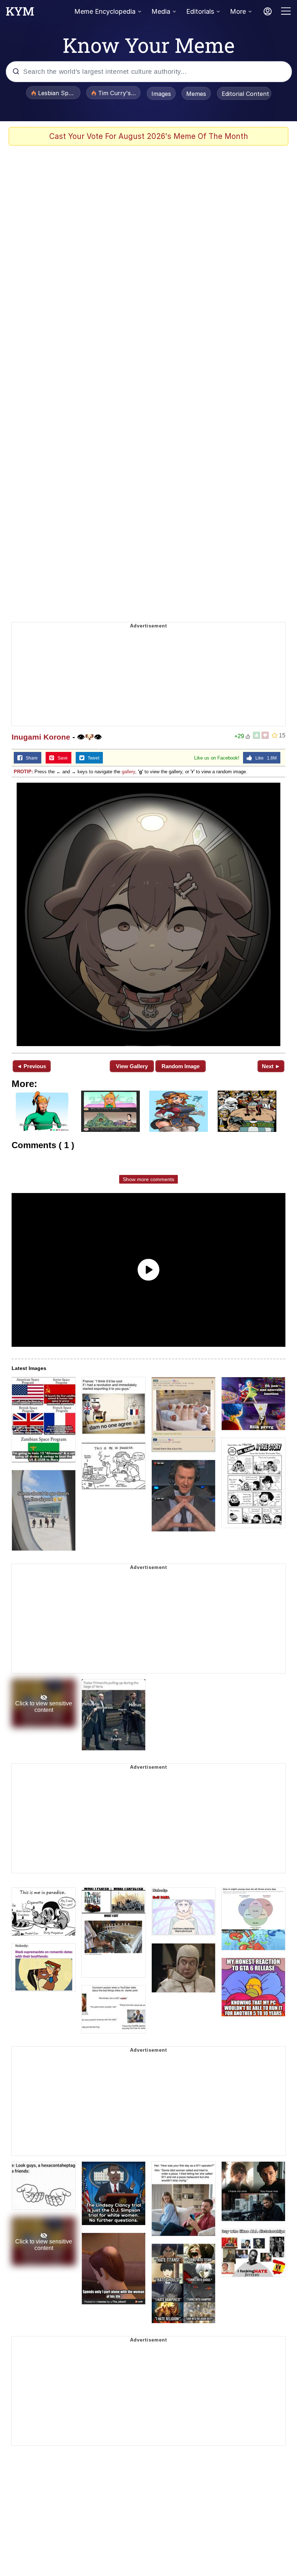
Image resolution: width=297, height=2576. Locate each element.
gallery (128, 772)
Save (61, 758)
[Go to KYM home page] (20, 13)
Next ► (271, 1066)
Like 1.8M (264, 758)
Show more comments (148, 1179)
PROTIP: (23, 772)
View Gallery (132, 1066)
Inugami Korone (41, 737)
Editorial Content (245, 94)
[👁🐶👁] (148, 914)
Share (30, 758)
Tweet (92, 758)
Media (161, 11)
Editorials (200, 11)
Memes (196, 94)
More (238, 11)
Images (161, 94)
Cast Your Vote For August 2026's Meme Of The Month (149, 136)
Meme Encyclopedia (105, 11)
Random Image (181, 1066)
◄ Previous (31, 1066)
